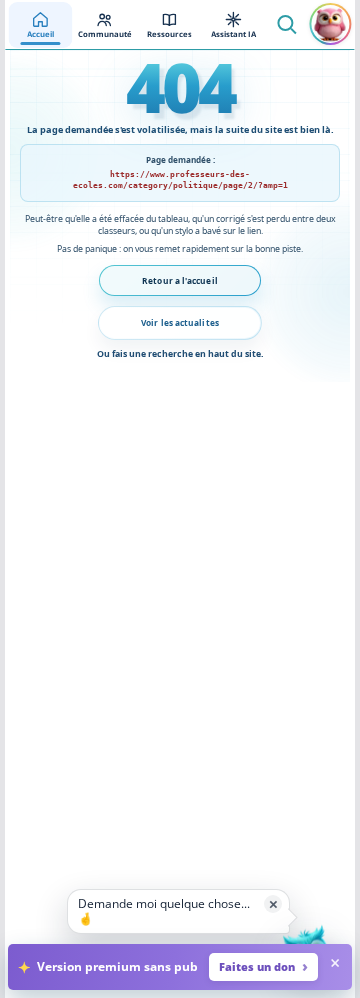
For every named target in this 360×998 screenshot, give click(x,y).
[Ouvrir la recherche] (287, 24)
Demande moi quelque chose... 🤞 (164, 910)
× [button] (273, 903)
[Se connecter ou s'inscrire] (331, 24)
